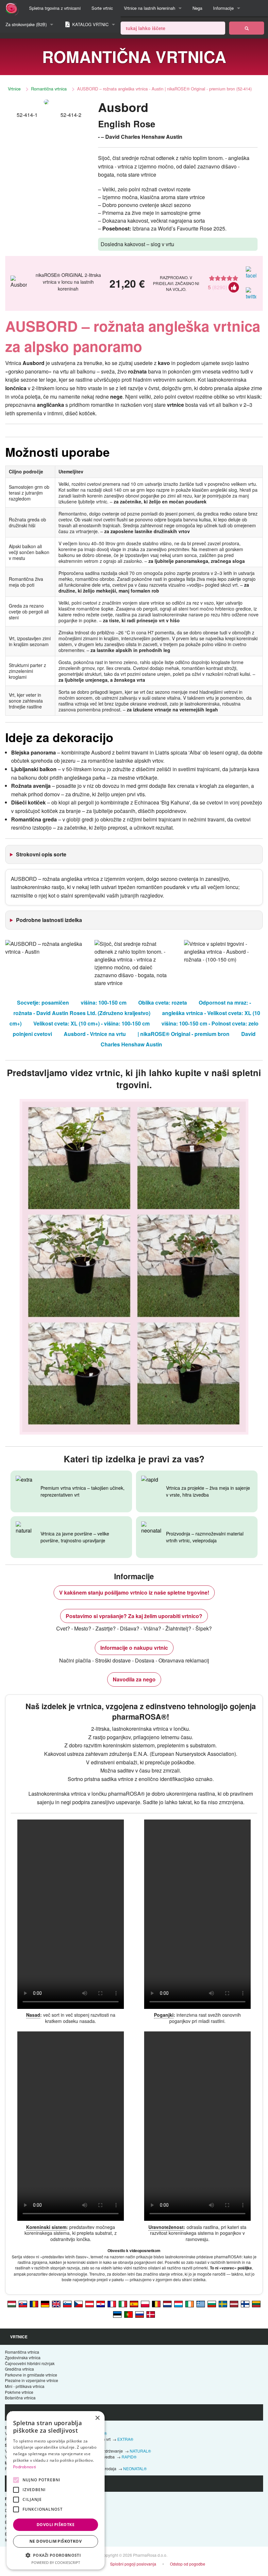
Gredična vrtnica (19, 2369)
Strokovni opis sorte (41, 854)
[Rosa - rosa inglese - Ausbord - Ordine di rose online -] (123, 2304)
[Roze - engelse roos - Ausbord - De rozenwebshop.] (167, 2304)
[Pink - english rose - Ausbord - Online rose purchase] (56, 2304)
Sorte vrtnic (102, 8)
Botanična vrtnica (20, 2398)
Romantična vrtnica (49, 89)
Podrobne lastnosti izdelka (49, 920)
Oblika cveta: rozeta (163, 1002)
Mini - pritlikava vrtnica (25, 2386)
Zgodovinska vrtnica (23, 2357)
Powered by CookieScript (56, 2562)
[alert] (56, 2490)
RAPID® (129, 2457)
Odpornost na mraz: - (225, 1002)
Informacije (223, 8)
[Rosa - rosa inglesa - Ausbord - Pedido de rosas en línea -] (134, 2304)
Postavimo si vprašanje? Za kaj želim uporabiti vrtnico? (134, 1616)
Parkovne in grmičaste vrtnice (31, 2375)
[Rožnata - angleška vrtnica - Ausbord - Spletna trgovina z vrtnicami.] (67, 2304)
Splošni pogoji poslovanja (133, 2564)
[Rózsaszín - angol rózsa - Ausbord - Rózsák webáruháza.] (12, 2304)
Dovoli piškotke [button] (56, 2525)
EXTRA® (125, 2439)
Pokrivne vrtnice (19, 2392)
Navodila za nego (134, 1679)
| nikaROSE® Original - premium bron (184, 1034)
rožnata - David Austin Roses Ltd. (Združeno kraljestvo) (82, 1013)
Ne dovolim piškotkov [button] (56, 2541)
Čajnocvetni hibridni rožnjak (30, 2363)
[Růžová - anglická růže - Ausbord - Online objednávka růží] (78, 2304)
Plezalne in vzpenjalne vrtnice (32, 2380)
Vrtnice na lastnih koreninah (150, 8)
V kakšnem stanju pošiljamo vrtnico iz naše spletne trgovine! (134, 1592)
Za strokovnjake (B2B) (26, 24)
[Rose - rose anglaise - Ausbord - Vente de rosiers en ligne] (112, 2304)
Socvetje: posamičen (43, 1002)
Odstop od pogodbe (188, 2564)
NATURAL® (140, 2451)
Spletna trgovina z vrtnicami (55, 8)
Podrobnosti (25, 2467)
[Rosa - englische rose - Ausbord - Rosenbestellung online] (45, 2304)
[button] (56, 2555)
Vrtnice (14, 89)
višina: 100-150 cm (104, 1002)
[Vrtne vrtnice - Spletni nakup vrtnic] (247, 28)
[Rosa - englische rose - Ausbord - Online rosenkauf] (90, 2304)
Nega (197, 8)
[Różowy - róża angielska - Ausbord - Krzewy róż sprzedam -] (145, 2304)
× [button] (97, 2418)
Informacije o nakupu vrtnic (134, 1648)
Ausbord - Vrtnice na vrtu (95, 1034)
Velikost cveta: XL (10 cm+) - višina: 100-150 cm (92, 1023)
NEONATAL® (135, 2468)
